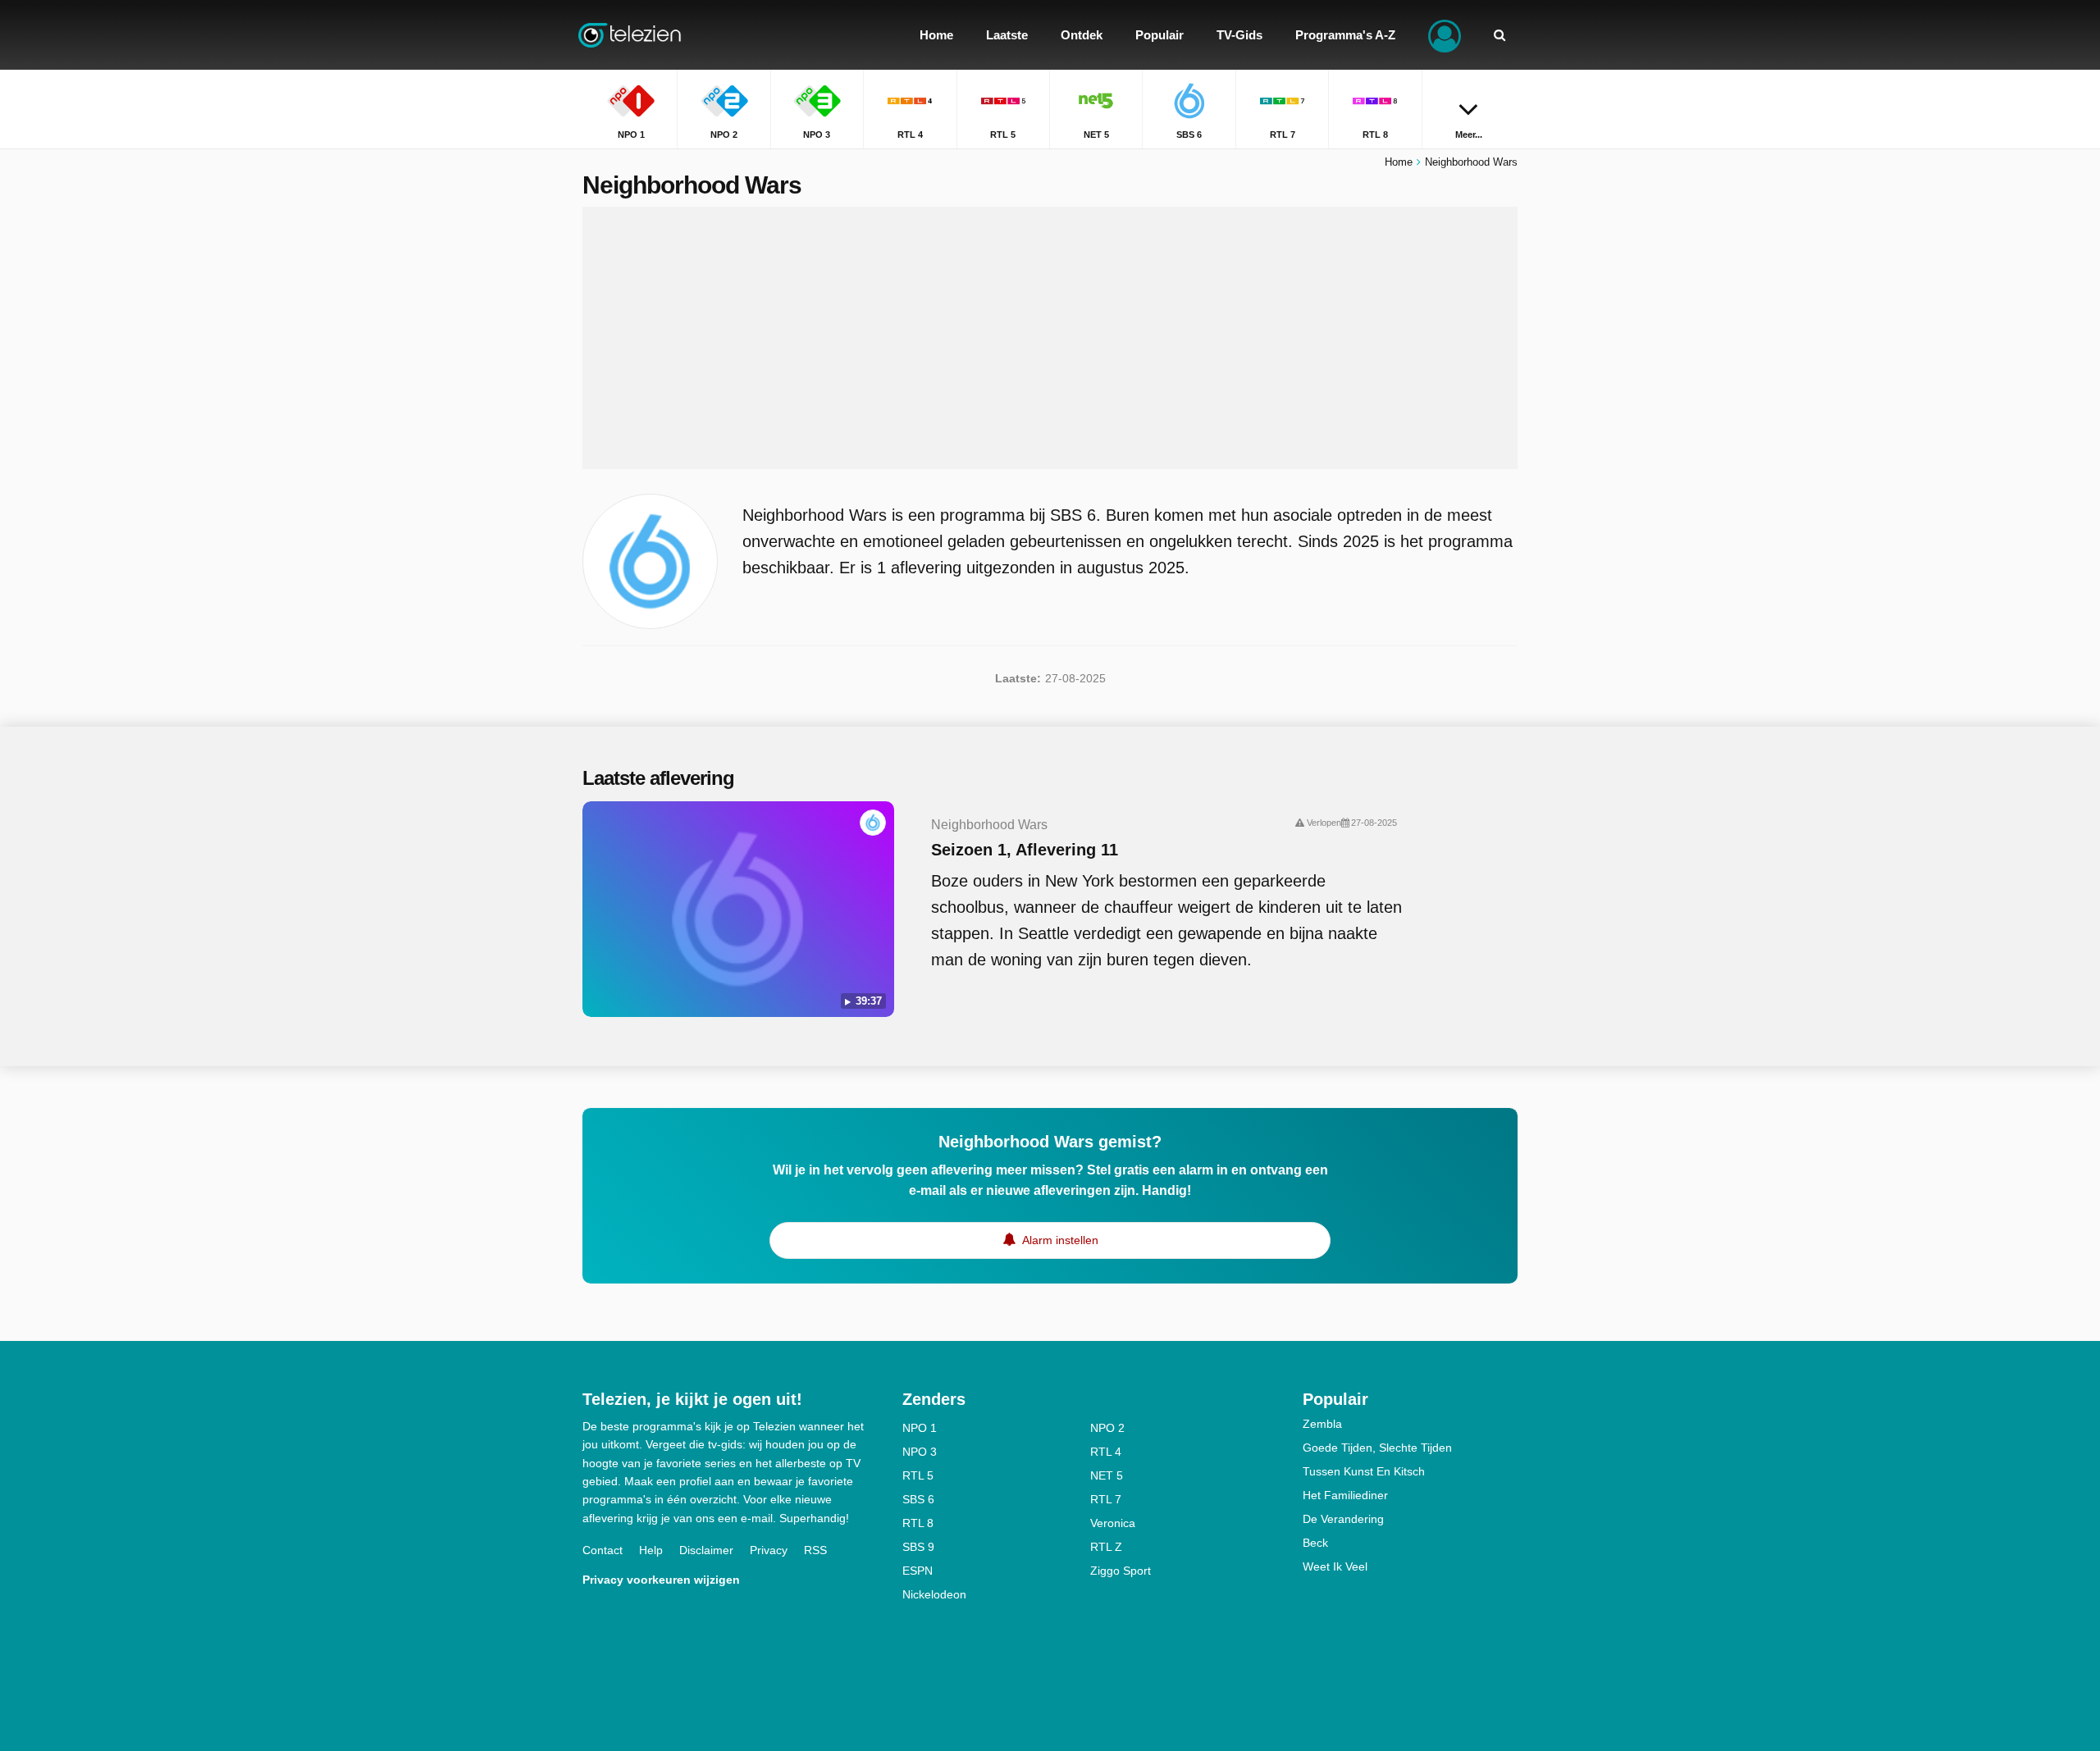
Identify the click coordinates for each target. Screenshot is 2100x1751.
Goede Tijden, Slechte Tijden (1377, 1448)
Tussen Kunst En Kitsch (1364, 1471)
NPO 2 (1107, 1428)
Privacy (769, 1550)
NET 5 (1107, 1475)
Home (1399, 162)
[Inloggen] (1445, 35)
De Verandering (1343, 1519)
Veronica (1113, 1523)
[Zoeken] (1500, 35)
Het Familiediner (1345, 1495)
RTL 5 (918, 1475)
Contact (603, 1550)
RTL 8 (918, 1523)
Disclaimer (706, 1550)
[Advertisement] (1050, 338)
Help (651, 1550)
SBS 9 (918, 1547)
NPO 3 (920, 1452)
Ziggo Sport (1121, 1571)
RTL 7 (1106, 1499)
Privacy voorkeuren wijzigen (661, 1580)
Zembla (1322, 1424)
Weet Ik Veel (1335, 1566)
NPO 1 (920, 1428)
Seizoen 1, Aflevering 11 (1025, 850)
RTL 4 (1106, 1452)
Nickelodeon (934, 1594)
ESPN (918, 1571)
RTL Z (1106, 1547)
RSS (815, 1550)
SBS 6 (918, 1499)
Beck (1315, 1543)
